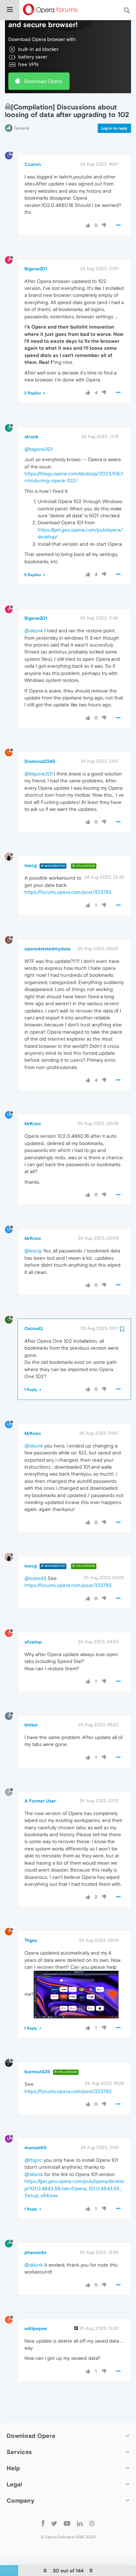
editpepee (36, 2328)
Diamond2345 (40, 761)
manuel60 (35, 2148)
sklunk (32, 437)
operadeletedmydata (48, 949)
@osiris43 (35, 1578)
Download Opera (43, 81)
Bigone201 (36, 269)
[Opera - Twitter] (54, 2523)
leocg (31, 865)
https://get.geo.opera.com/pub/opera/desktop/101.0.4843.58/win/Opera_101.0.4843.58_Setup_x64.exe (74, 2188)
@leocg (33, 1251)
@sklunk (34, 631)
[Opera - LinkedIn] (80, 2523)
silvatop (33, 1642)
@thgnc (33, 2160)
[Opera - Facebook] (43, 2523)
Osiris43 (34, 1328)
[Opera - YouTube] (67, 2523)
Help (13, 2468)
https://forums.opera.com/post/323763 (68, 892)
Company (20, 2500)
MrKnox (33, 1124)
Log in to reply (114, 128)
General (22, 128)
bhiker (31, 1725)
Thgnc (31, 1940)
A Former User (40, 1801)
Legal (15, 2484)
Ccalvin (33, 164)
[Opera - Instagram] (92, 2523)
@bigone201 (38, 449)
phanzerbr (35, 2252)
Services (19, 2452)
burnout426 (37, 2072)
